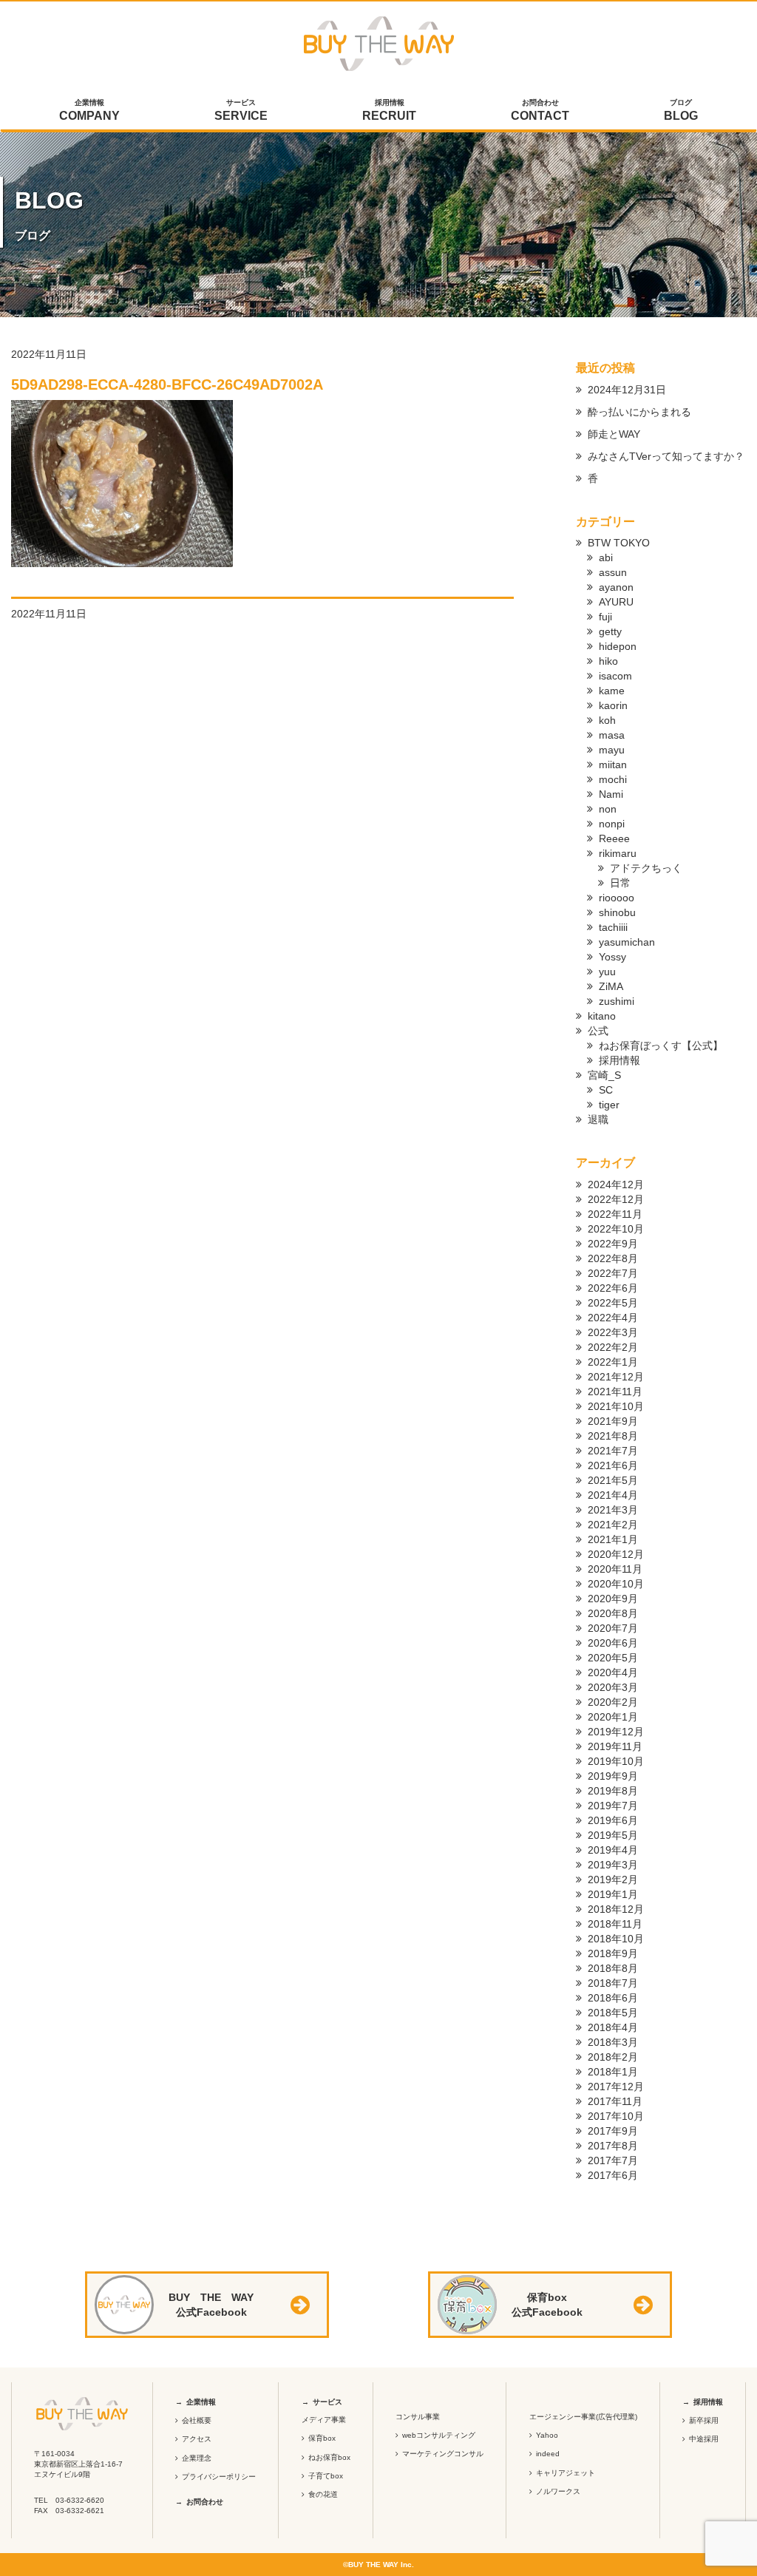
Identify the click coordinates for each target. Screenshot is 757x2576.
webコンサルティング (439, 2435)
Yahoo (547, 2435)
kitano (602, 1016)
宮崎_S (604, 1075)
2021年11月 (615, 1392)
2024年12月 (616, 1184)
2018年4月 (613, 2027)
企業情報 (89, 110)
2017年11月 (615, 2101)
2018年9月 (613, 1953)
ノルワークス (558, 2491)
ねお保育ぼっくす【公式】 (661, 1045)
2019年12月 (616, 1732)
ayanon (616, 587)
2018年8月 (613, 1968)
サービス (241, 110)
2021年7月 (613, 1451)
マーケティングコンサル (443, 2454)
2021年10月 (616, 1406)
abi (606, 557)
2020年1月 (613, 1717)
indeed (548, 2454)
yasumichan (627, 942)
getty (610, 631)
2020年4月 (613, 1672)
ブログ (681, 110)
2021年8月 (613, 1436)
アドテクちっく (646, 868)
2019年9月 (613, 1776)
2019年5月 (613, 1835)
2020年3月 (613, 1687)
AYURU (616, 602)
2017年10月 (616, 2116)
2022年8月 (613, 1258)
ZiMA (611, 986)
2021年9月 (613, 1421)
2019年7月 (613, 1806)
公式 (598, 1031)
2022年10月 (616, 1229)
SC (606, 1090)
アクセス (197, 2439)
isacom (615, 676)
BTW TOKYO (619, 543)
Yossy (612, 957)
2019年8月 (613, 1791)
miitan (613, 765)
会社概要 (197, 2420)
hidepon (618, 646)
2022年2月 (613, 1347)
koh (607, 720)
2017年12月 (616, 2087)
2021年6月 (613, 1465)
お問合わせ (540, 110)
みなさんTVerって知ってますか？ (666, 456)
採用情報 (389, 110)
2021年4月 (613, 1495)
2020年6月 (613, 1643)
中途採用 (704, 2439)
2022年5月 (613, 1303)
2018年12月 (616, 1909)
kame (612, 691)
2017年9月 (613, 2131)
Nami (611, 794)
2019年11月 (615, 1746)
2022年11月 (615, 1214)
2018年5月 (613, 2013)
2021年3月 (613, 1510)
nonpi (612, 824)
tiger (609, 1105)
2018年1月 (613, 2072)
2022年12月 (616, 1199)
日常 (620, 883)
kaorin (613, 705)
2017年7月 (613, 2160)
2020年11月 (615, 1569)
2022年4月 (613, 1318)
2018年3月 (613, 2042)
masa (612, 735)
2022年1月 (613, 1362)
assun (613, 572)
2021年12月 (616, 1377)
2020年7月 (613, 1628)
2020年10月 (616, 1584)
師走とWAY (614, 434)
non (608, 809)
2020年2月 (613, 1702)
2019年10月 (616, 1761)
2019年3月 (613, 1865)
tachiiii (613, 927)
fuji (605, 617)
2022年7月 (613, 1273)
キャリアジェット (566, 2473)
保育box (322, 2438)
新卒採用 (704, 2420)
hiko (608, 661)
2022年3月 (613, 1332)
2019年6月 (613, 1820)
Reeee (614, 838)
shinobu (617, 912)
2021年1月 (613, 1539)
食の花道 (323, 2494)
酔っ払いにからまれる (639, 412)
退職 (598, 1119)
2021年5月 (613, 1480)
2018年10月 (616, 1939)
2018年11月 (615, 1924)
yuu (607, 972)
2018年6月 (613, 1998)
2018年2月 (613, 2057)
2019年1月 (613, 1894)
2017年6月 (613, 2175)
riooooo (617, 898)
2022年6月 (613, 1288)
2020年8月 (613, 1613)
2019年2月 (613, 1880)
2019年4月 (613, 1850)
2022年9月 (613, 1244)
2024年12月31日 (627, 390)
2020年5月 (613, 1658)
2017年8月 (613, 2146)
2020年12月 (616, 1554)
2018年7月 (613, 1983)
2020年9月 (613, 1599)
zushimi (617, 1001)
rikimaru (618, 853)
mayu (612, 750)
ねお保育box (329, 2457)
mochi (613, 779)
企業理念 (197, 2458)
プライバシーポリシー (219, 2477)
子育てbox (326, 2476)
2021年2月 (613, 1525)
